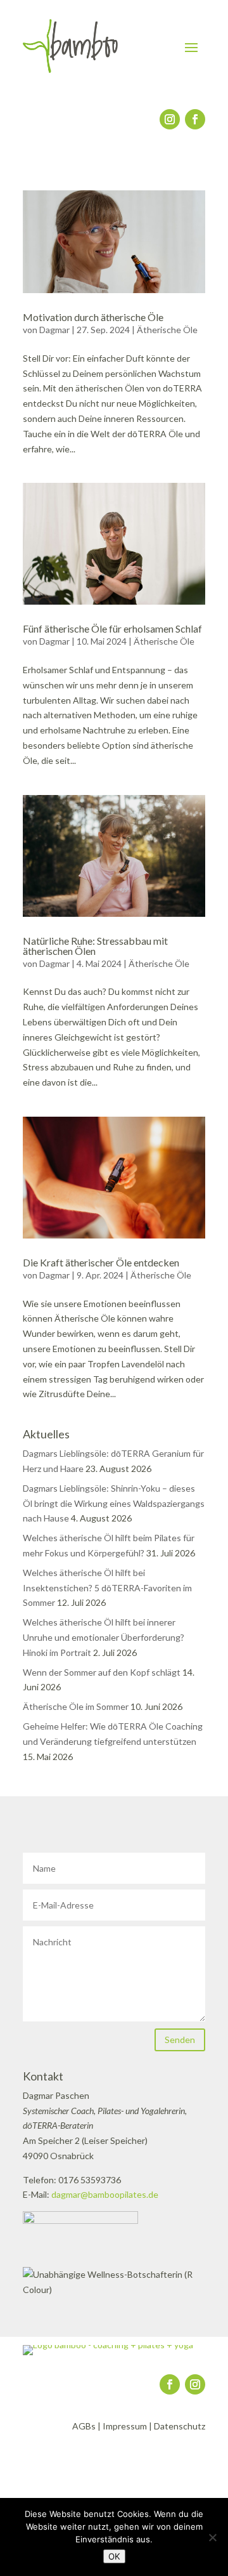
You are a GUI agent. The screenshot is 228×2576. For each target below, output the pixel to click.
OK (114, 2556)
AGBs (84, 2426)
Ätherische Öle (167, 330)
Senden (180, 2040)
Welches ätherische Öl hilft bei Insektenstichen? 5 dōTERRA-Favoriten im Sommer (107, 1588)
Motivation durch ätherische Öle (93, 317)
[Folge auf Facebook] (195, 119)
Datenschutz (180, 2426)
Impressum (125, 2426)
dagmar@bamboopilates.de (105, 2194)
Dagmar (54, 330)
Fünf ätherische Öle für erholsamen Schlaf (112, 628)
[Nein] (212, 2537)
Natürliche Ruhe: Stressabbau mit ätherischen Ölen (95, 946)
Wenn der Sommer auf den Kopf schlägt (102, 1672)
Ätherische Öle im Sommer (76, 1706)
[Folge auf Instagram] (170, 119)
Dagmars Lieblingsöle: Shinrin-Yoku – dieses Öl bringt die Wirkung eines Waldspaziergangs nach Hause (114, 1503)
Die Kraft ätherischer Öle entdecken (101, 1262)
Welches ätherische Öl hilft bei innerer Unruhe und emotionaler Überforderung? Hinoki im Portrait (104, 1637)
